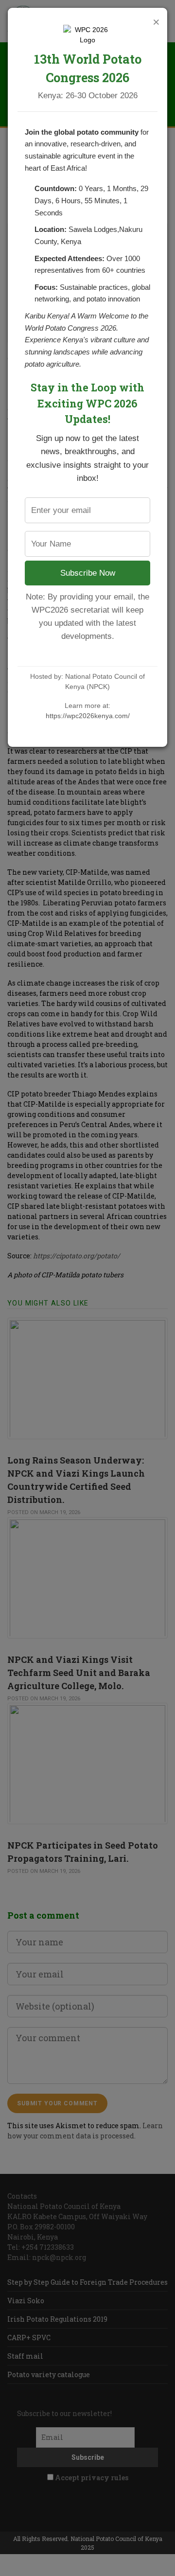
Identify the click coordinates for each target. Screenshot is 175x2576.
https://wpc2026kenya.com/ (88, 716)
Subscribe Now (88, 573)
